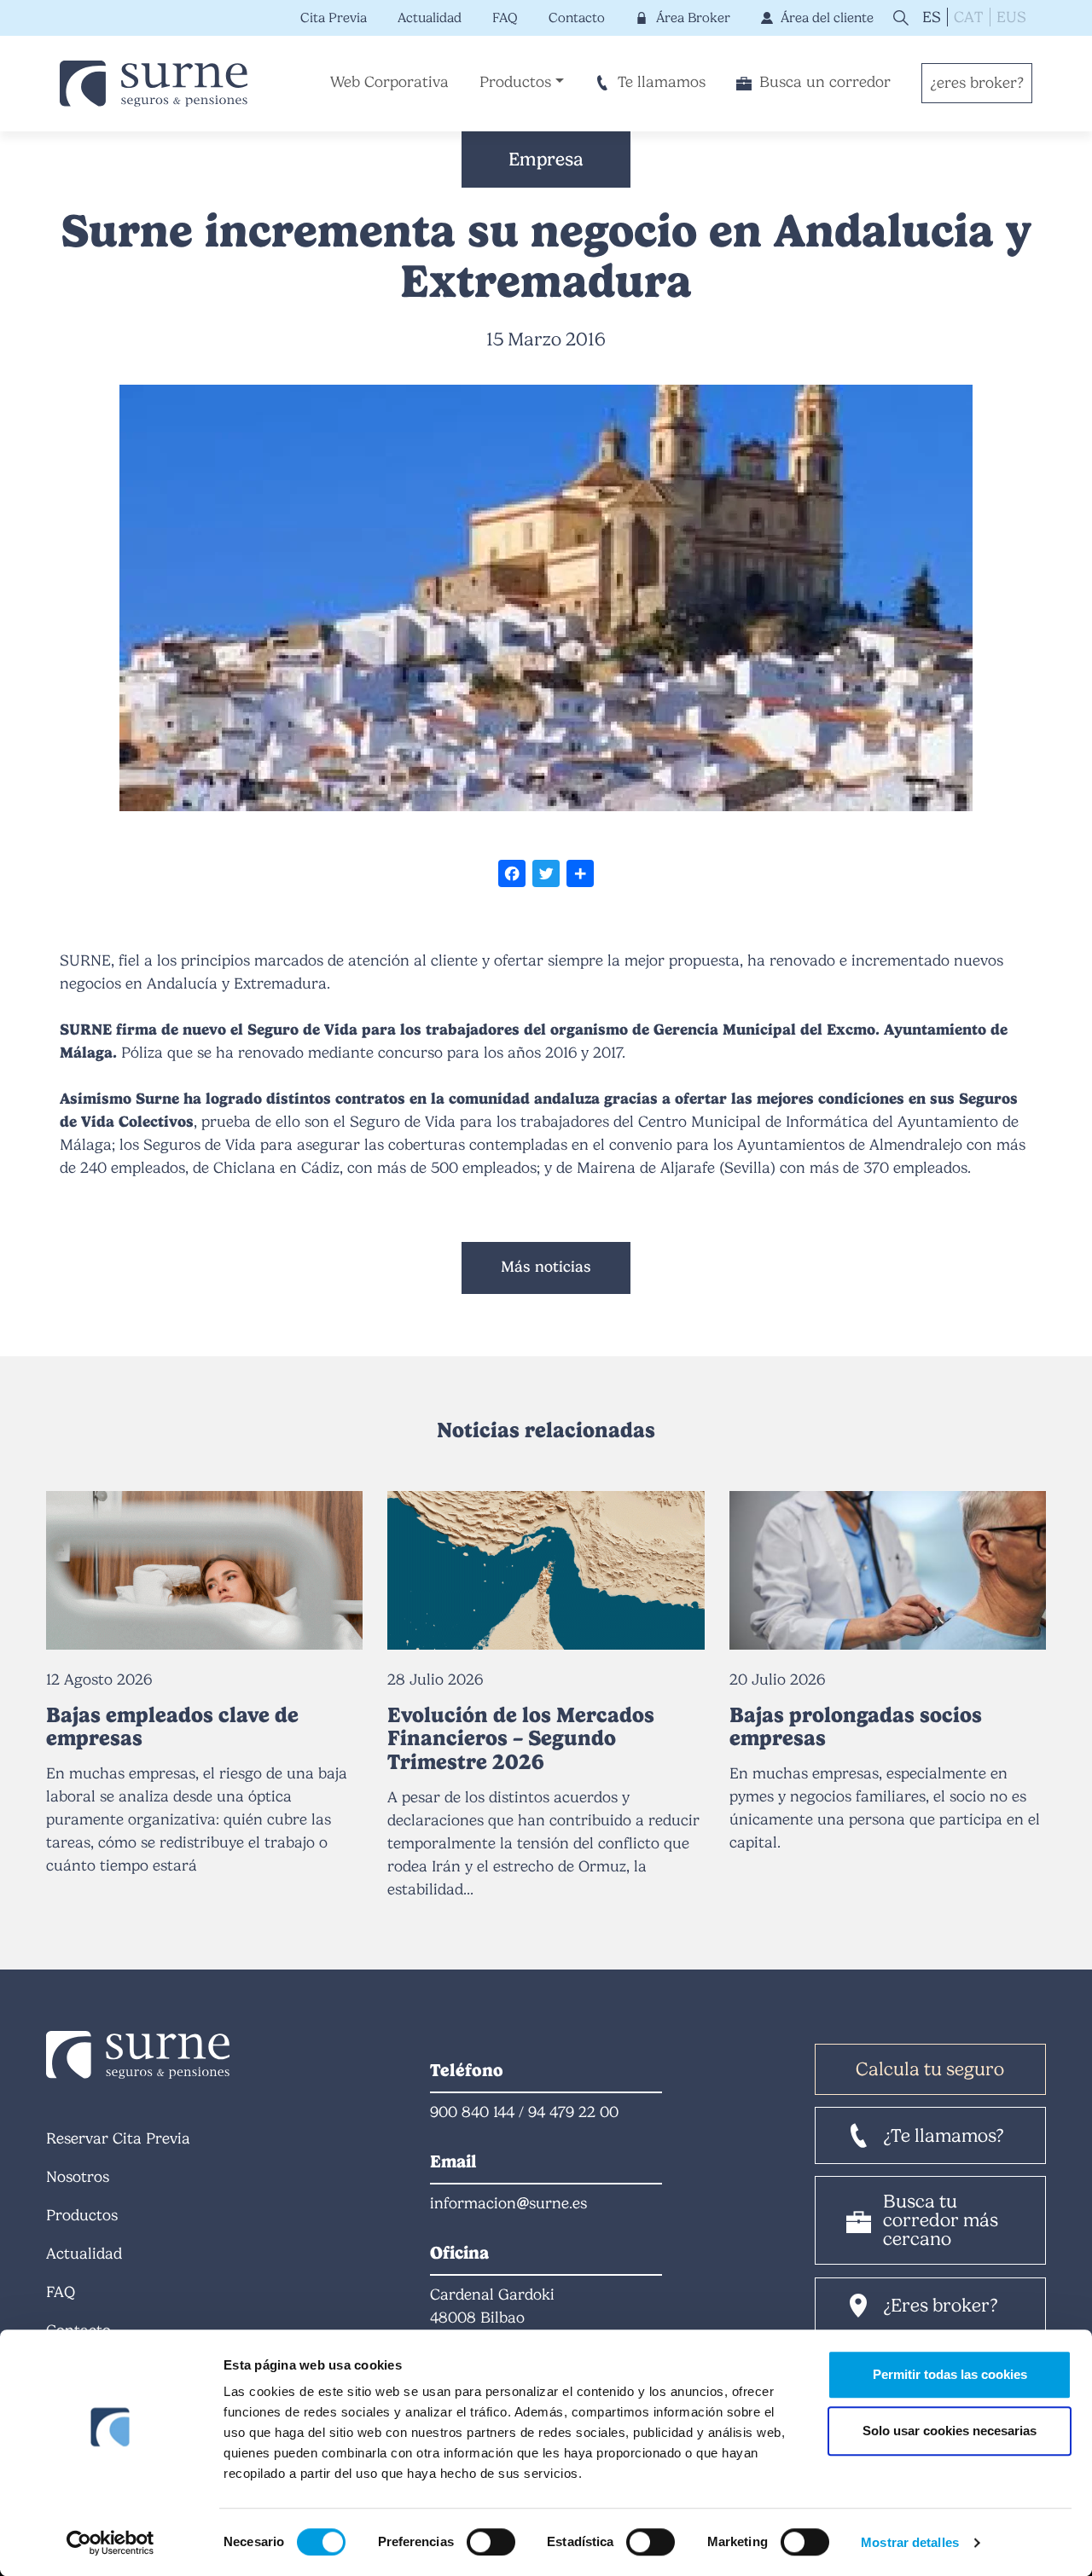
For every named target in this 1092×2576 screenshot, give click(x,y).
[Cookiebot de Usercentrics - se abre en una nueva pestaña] (110, 2543)
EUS (1011, 17)
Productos (515, 82)
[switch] (491, 2542)
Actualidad (430, 17)
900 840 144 (472, 2112)
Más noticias (546, 1267)
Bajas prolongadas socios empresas (856, 1726)
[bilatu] (899, 17)
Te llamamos (662, 82)
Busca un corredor (825, 82)
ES (932, 17)
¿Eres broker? (941, 2305)
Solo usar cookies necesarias (950, 2431)
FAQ (505, 17)
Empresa (546, 159)
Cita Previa (334, 17)
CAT (968, 17)
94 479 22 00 (573, 2112)
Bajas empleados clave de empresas (172, 1726)
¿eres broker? (977, 83)
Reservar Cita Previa (118, 2138)
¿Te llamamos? (944, 2135)
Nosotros (78, 2177)
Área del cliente (827, 17)
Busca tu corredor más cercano (941, 2220)
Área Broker (693, 17)
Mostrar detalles (910, 2542)
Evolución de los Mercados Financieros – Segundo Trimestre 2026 (521, 1738)
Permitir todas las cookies (950, 2374)
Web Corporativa (389, 82)
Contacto (577, 17)
